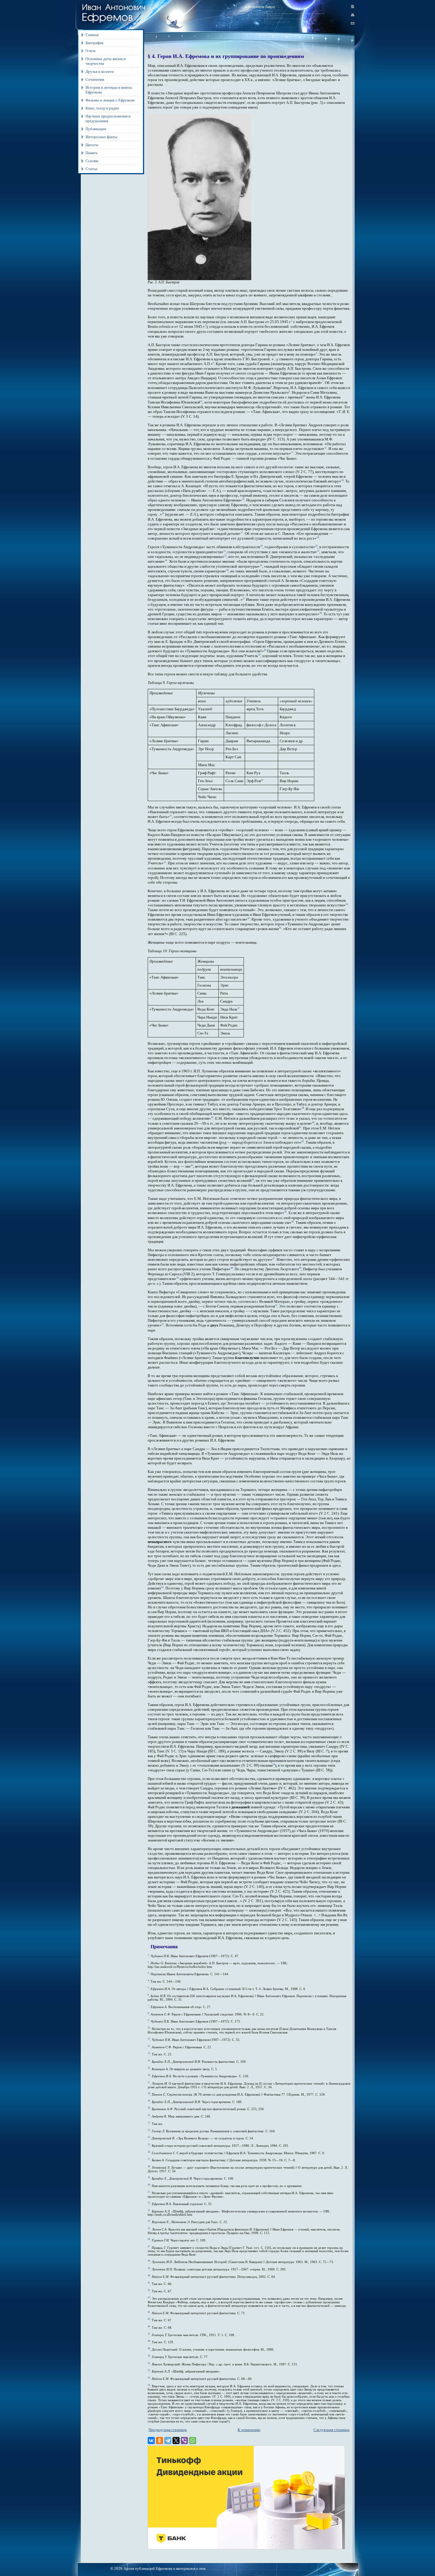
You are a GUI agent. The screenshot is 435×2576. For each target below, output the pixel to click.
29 (265, 650)
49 (300, 1268)
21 (225, 551)
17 (242, 533)
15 (243, 499)
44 (253, 1180)
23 (225, 556)
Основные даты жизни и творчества (106, 61)
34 (347, 904)
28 (320, 613)
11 (201, 401)
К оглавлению (249, 2430)
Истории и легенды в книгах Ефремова (109, 90)
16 (163, 513)
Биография (94, 43)
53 (162, 1587)
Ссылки (92, 161)
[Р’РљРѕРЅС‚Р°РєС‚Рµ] (151, 2441)
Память (92, 153)
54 (274, 1764)
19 (261, 546)
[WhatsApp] (193, 2441)
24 (166, 560)
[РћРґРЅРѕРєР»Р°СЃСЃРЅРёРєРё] (159, 2441)
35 (249, 918)
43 (192, 1165)
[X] (176, 2441)
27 (244, 599)
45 (286, 1212)
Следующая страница (331, 2430)
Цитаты (92, 145)
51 (276, 1305)
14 (342, 480)
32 (171, 816)
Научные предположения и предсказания (108, 118)
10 (304, 396)
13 (292, 452)
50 (178, 1278)
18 (318, 537)
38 (303, 1108)
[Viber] (184, 2441)
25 (261, 565)
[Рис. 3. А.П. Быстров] (199, 279)
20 (316, 546)
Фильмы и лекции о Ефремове (110, 100)
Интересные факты (101, 137)
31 (262, 780)
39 (212, 1117)
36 (280, 928)
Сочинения (95, 79)
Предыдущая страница (168, 2430)
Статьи (91, 169)
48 (232, 1268)
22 (318, 551)
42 (303, 1141)
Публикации (96, 129)
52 (163, 1324)
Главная (92, 35)
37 (239, 1008)
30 (259, 655)
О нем (90, 51)
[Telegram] (168, 2441)
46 (293, 1222)
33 (165, 862)
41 (300, 1127)
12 (326, 448)
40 (313, 1122)
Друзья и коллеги (100, 71)
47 (274, 1259)
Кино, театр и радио (102, 108)
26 (227, 570)
